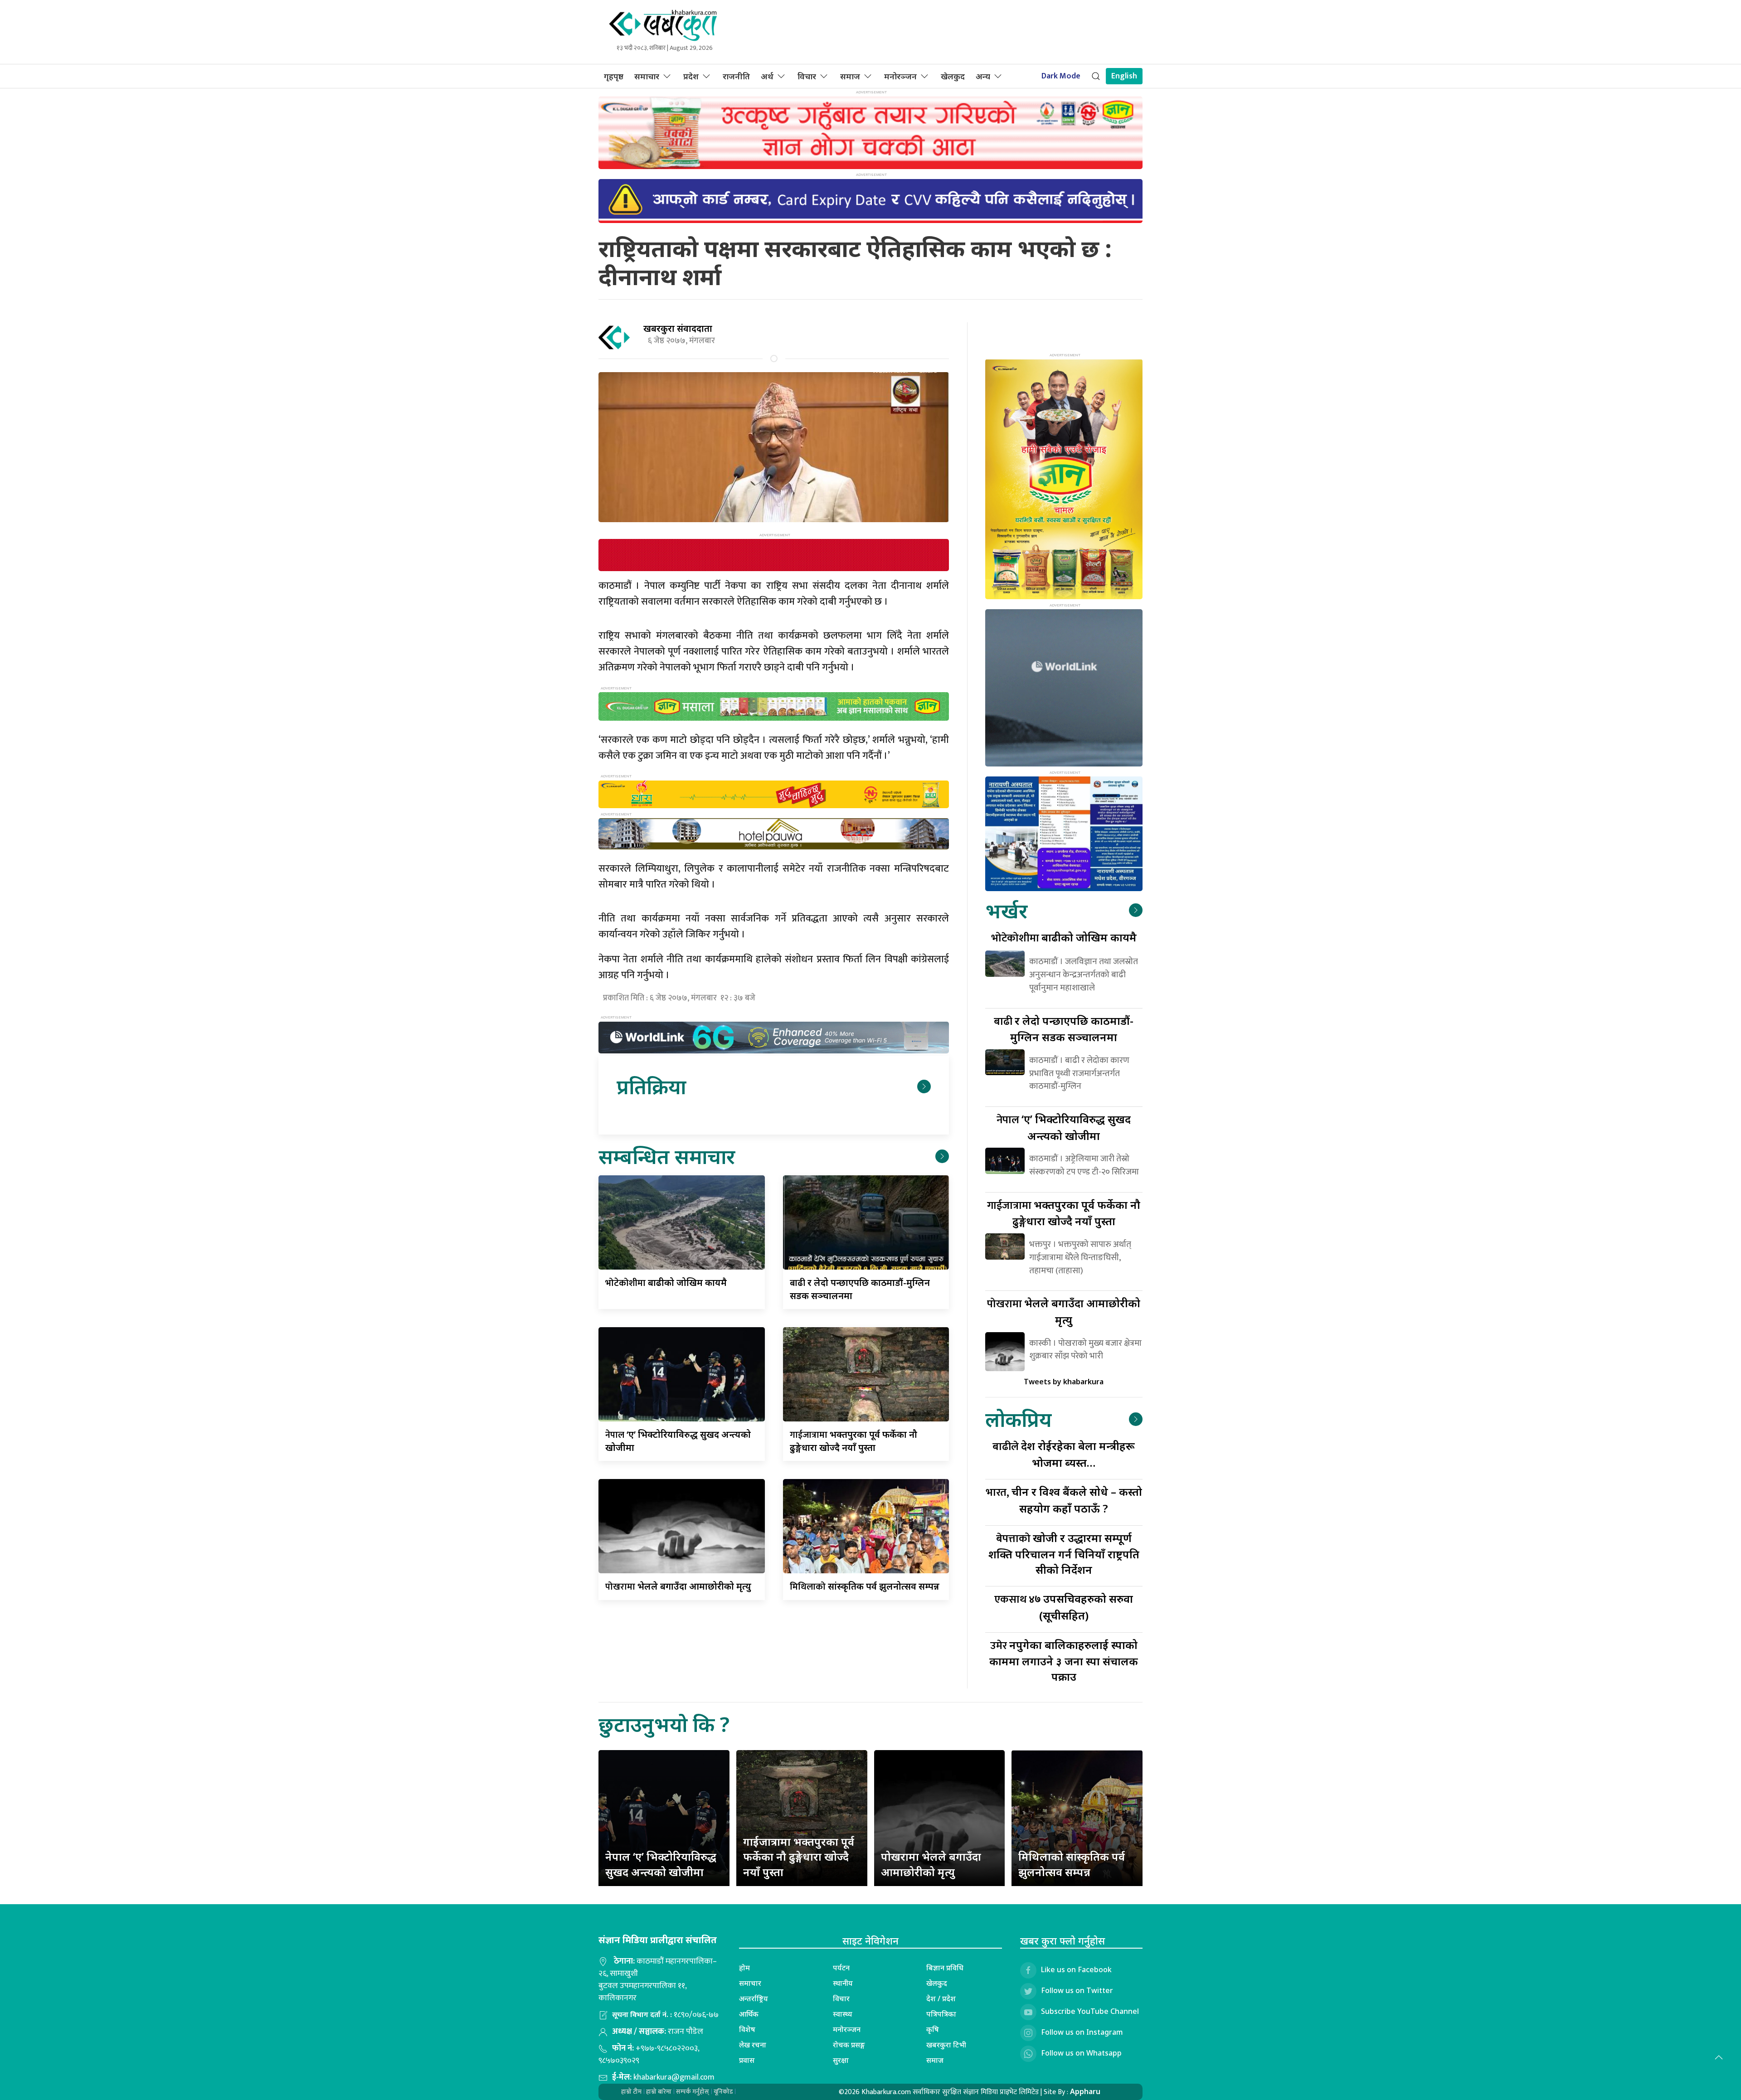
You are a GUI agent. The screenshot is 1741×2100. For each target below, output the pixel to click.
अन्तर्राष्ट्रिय (754, 1998)
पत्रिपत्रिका (941, 2014)
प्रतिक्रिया (651, 1086)
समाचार (647, 76)
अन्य (983, 76)
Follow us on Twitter (1077, 1990)
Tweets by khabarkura (1064, 1382)
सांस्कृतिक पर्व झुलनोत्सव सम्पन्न (865, 1586)
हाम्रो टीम (631, 2092)
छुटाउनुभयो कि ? (664, 1724)
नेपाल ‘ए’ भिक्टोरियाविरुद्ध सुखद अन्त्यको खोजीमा (661, 1864)
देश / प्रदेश (941, 1998)
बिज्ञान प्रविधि (945, 1968)
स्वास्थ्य (843, 2014)
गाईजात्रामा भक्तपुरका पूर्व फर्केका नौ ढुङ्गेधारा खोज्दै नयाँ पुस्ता (799, 1857)
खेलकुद (953, 76)
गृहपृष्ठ (614, 76)
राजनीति (736, 76)
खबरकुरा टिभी (946, 2045)
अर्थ (767, 76)
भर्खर (1006, 910)
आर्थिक (749, 2014)
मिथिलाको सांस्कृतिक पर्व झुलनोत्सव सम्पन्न (1072, 1864)
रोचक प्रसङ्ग (849, 2045)
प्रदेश (691, 76)
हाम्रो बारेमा (659, 2092)
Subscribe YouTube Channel (1090, 2011)
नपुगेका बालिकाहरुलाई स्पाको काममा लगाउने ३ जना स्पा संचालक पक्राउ (1064, 1661)
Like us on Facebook (1076, 1969)
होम (744, 1968)
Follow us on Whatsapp (1081, 2053)
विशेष (747, 2029)
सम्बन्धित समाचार (667, 1156)
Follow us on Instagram (1082, 2032)
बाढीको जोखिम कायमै (666, 1283)
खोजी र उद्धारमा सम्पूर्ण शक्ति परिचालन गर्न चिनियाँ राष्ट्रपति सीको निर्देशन (1064, 1554)
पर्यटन (841, 1968)
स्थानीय (843, 1983)
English (1124, 76)
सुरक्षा (841, 2060)
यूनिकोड (723, 2092)
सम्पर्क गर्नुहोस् (693, 2092)
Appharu (1085, 2091)
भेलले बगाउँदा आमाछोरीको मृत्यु (678, 1586)
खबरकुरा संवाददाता (678, 328)
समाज (850, 76)
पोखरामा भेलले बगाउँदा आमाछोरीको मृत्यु (931, 1864)
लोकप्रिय (1018, 1419)
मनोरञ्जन (900, 76)
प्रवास (747, 2060)
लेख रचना (753, 2045)
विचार (807, 76)
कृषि (933, 2029)
